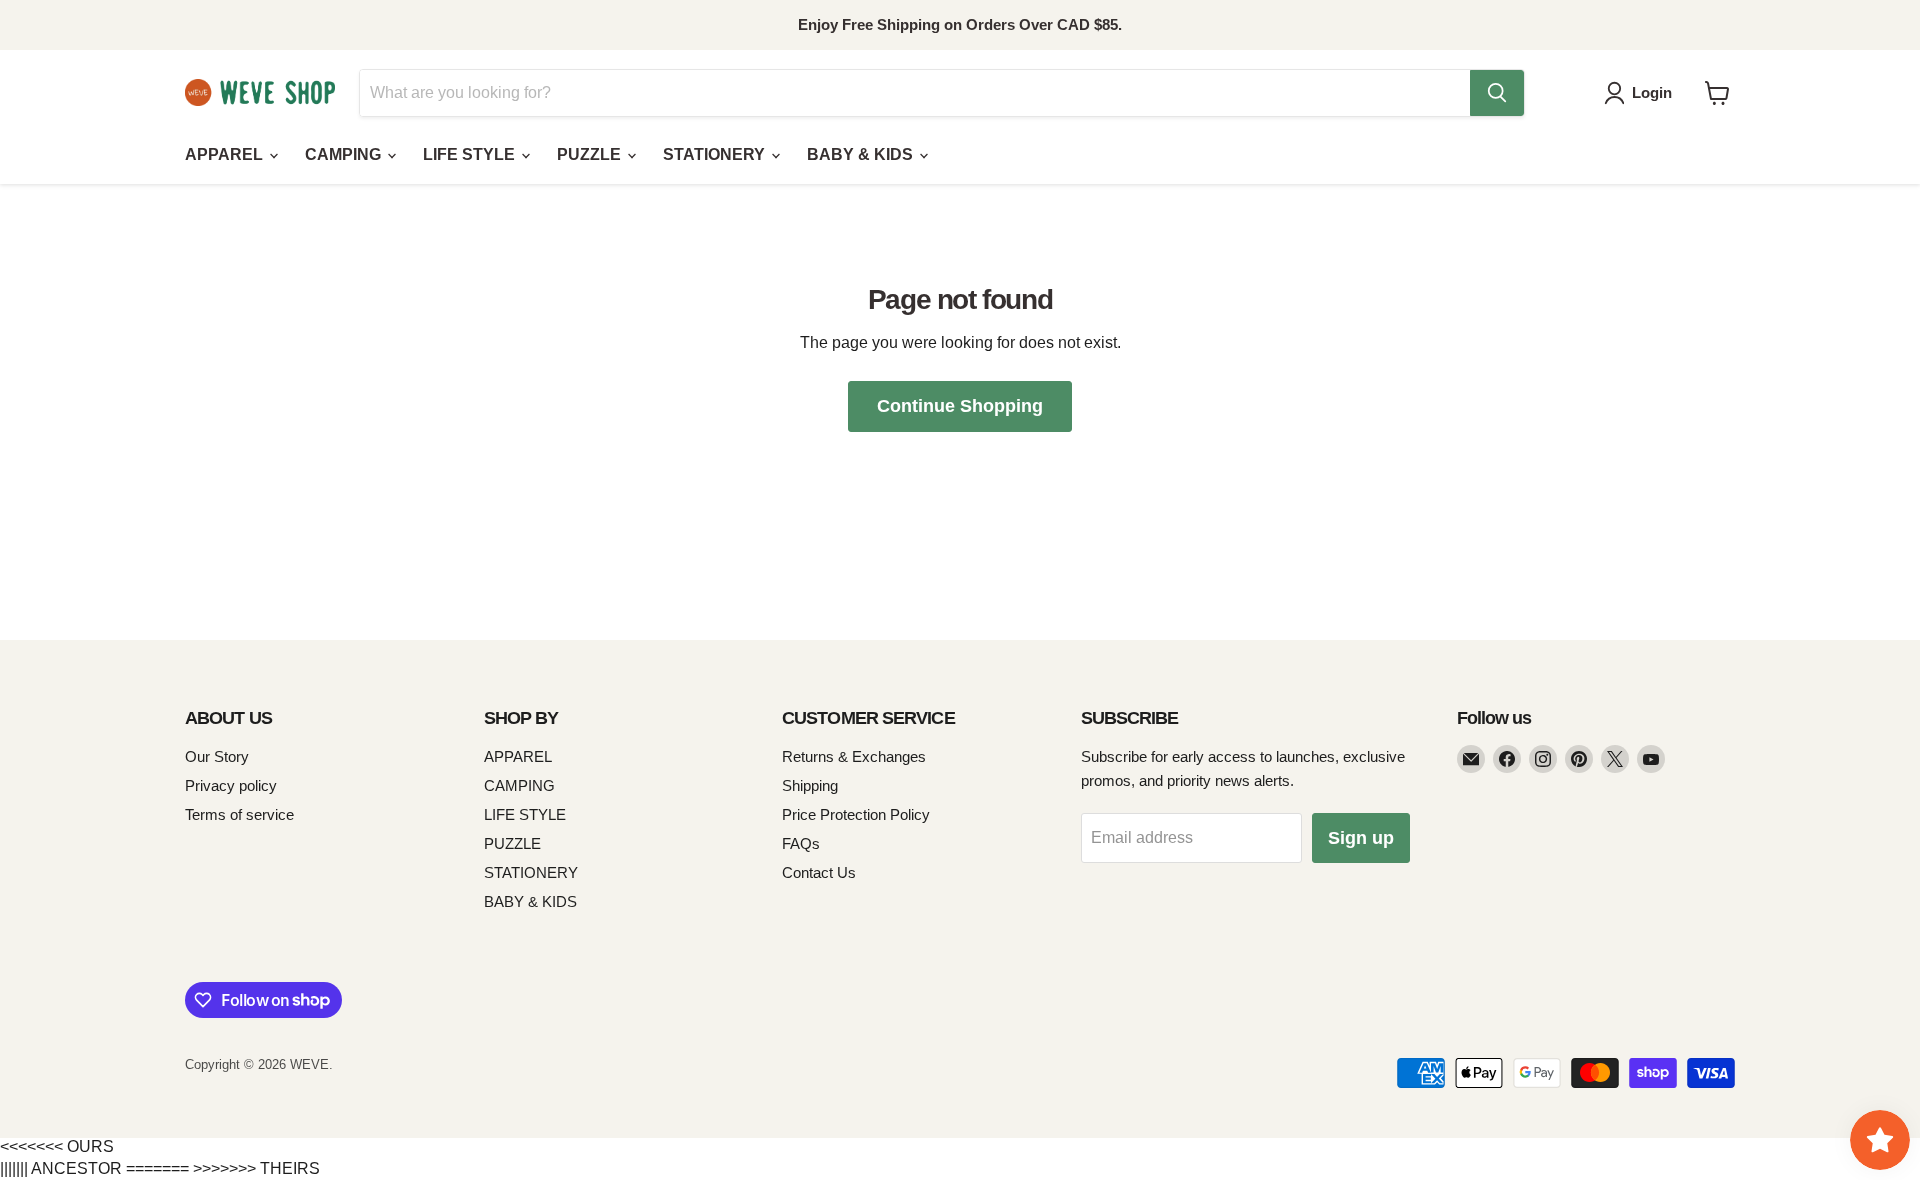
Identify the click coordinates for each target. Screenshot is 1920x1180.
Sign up (1361, 838)
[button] (1642, 93)
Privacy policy (231, 785)
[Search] (1497, 93)
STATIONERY (716, 154)
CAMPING (345, 154)
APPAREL (226, 154)
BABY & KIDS (862, 154)
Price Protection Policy (856, 814)
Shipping (810, 785)
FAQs (801, 843)
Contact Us (819, 872)
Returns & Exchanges (854, 756)
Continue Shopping (960, 406)
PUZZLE (591, 154)
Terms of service (239, 814)
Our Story (217, 756)
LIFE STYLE (471, 154)
